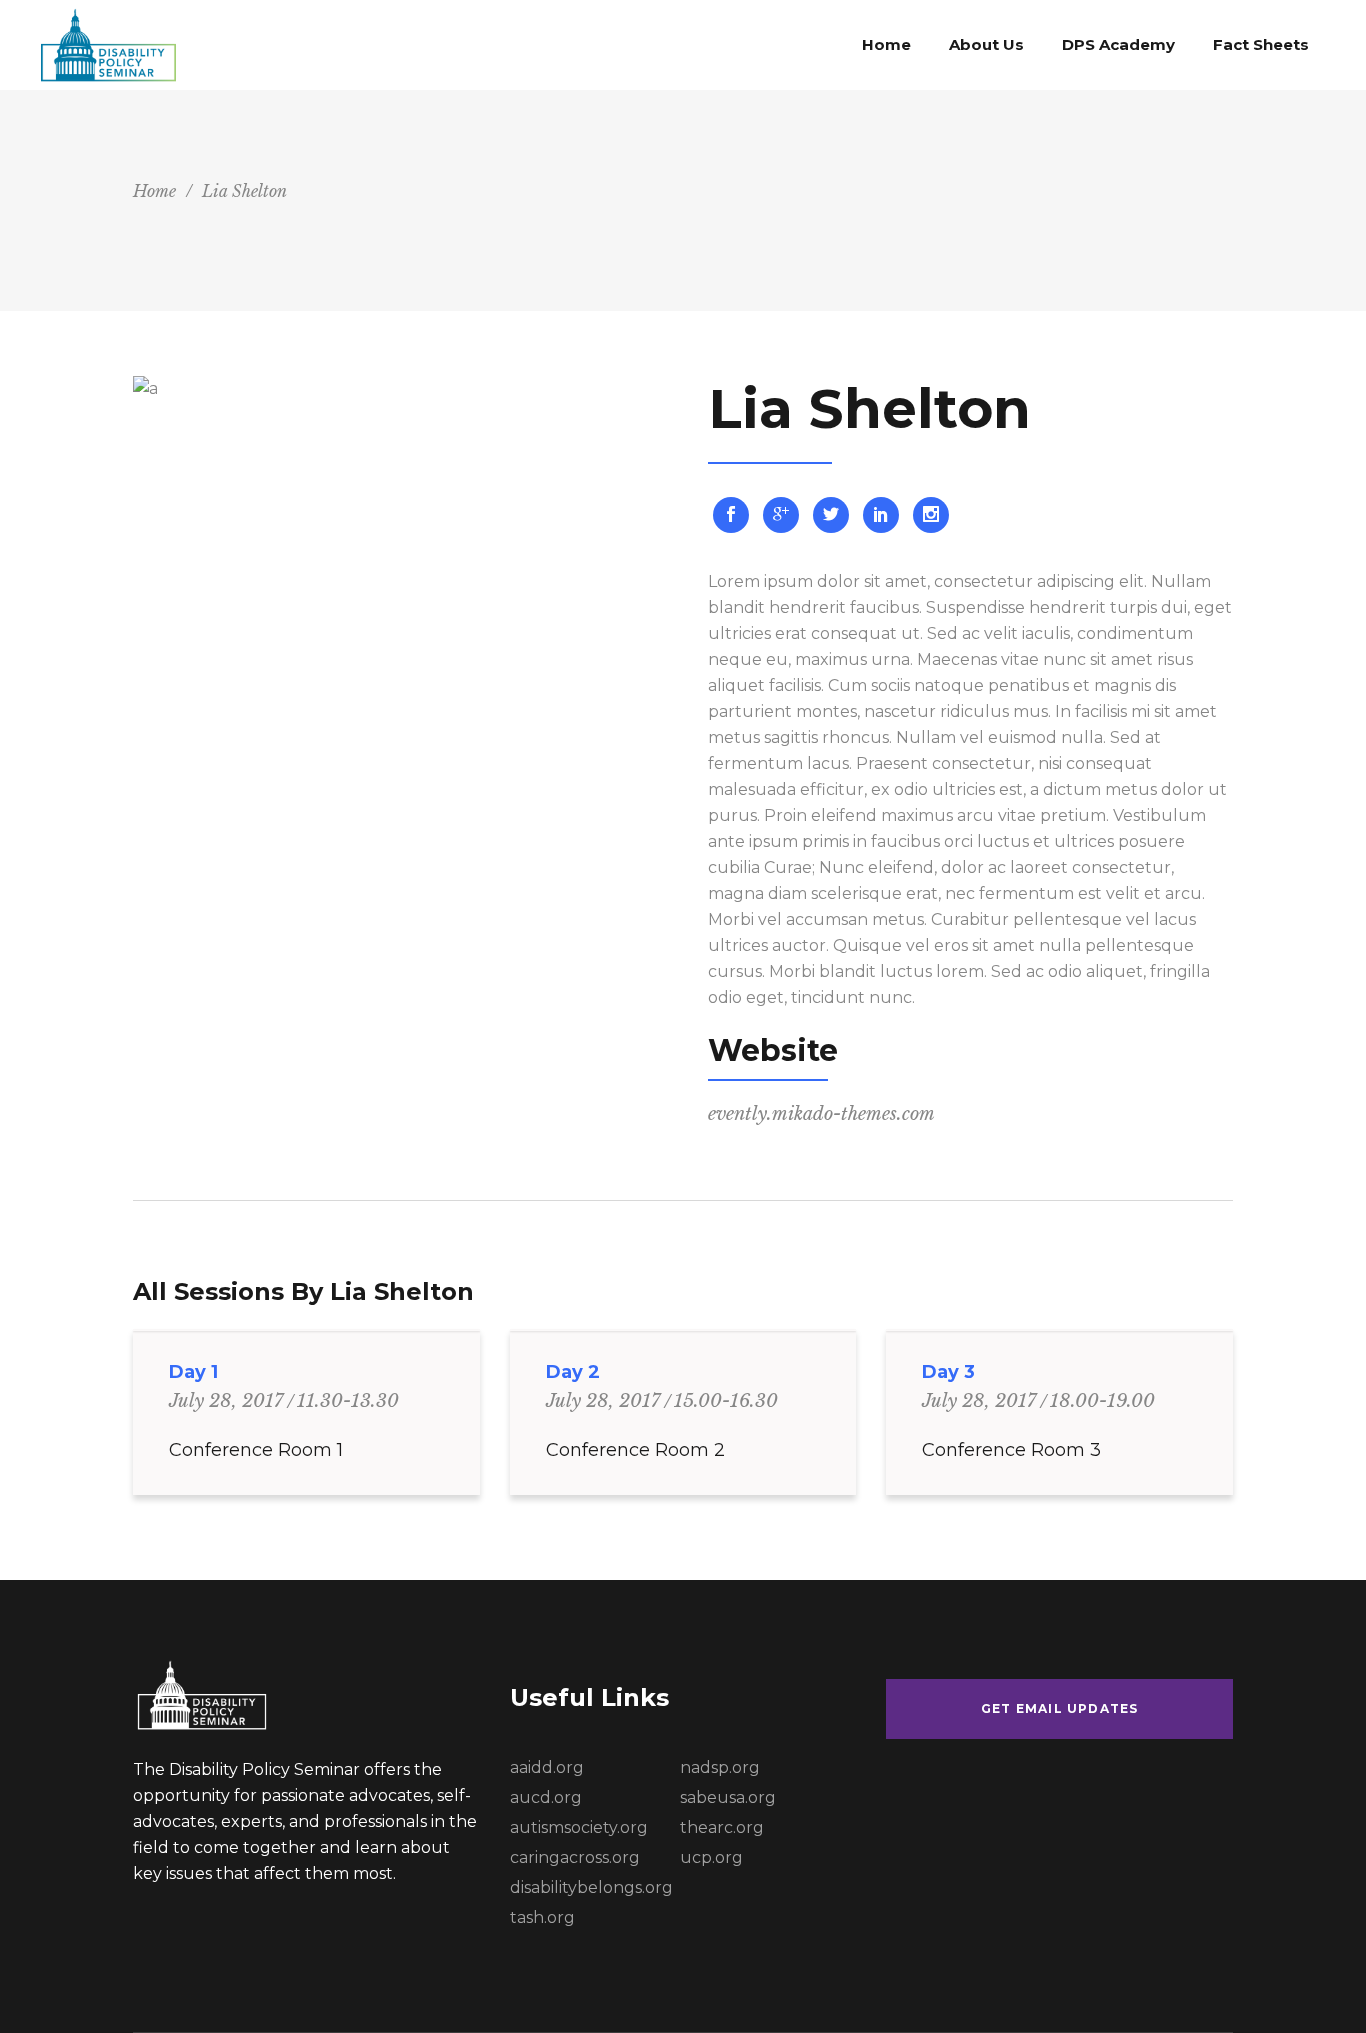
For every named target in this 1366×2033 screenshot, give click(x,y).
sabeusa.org (728, 1797)
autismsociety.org (579, 1827)
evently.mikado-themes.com (821, 1114)
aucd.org (546, 1797)
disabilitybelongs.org (591, 1887)
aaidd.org (547, 1767)
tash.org (542, 1917)
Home (154, 191)
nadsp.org (720, 1767)
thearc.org (722, 1827)
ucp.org (711, 1857)
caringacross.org (575, 1857)
